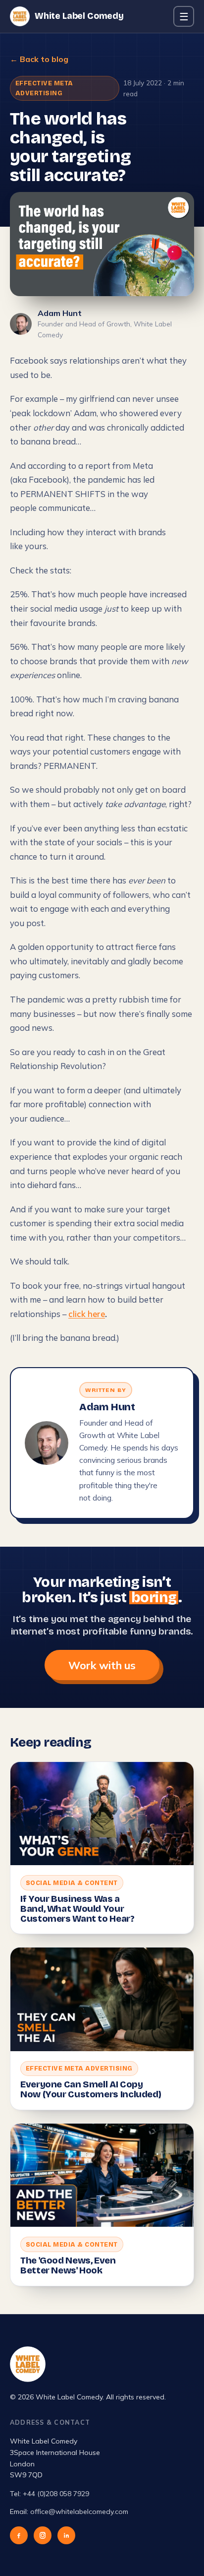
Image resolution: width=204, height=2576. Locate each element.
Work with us (102, 1665)
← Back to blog (39, 59)
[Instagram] (43, 2535)
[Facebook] (19, 2535)
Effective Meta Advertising (44, 88)
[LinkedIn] (66, 2535)
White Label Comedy (79, 16)
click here (87, 1314)
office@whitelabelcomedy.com (79, 2512)
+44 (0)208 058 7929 (56, 2494)
